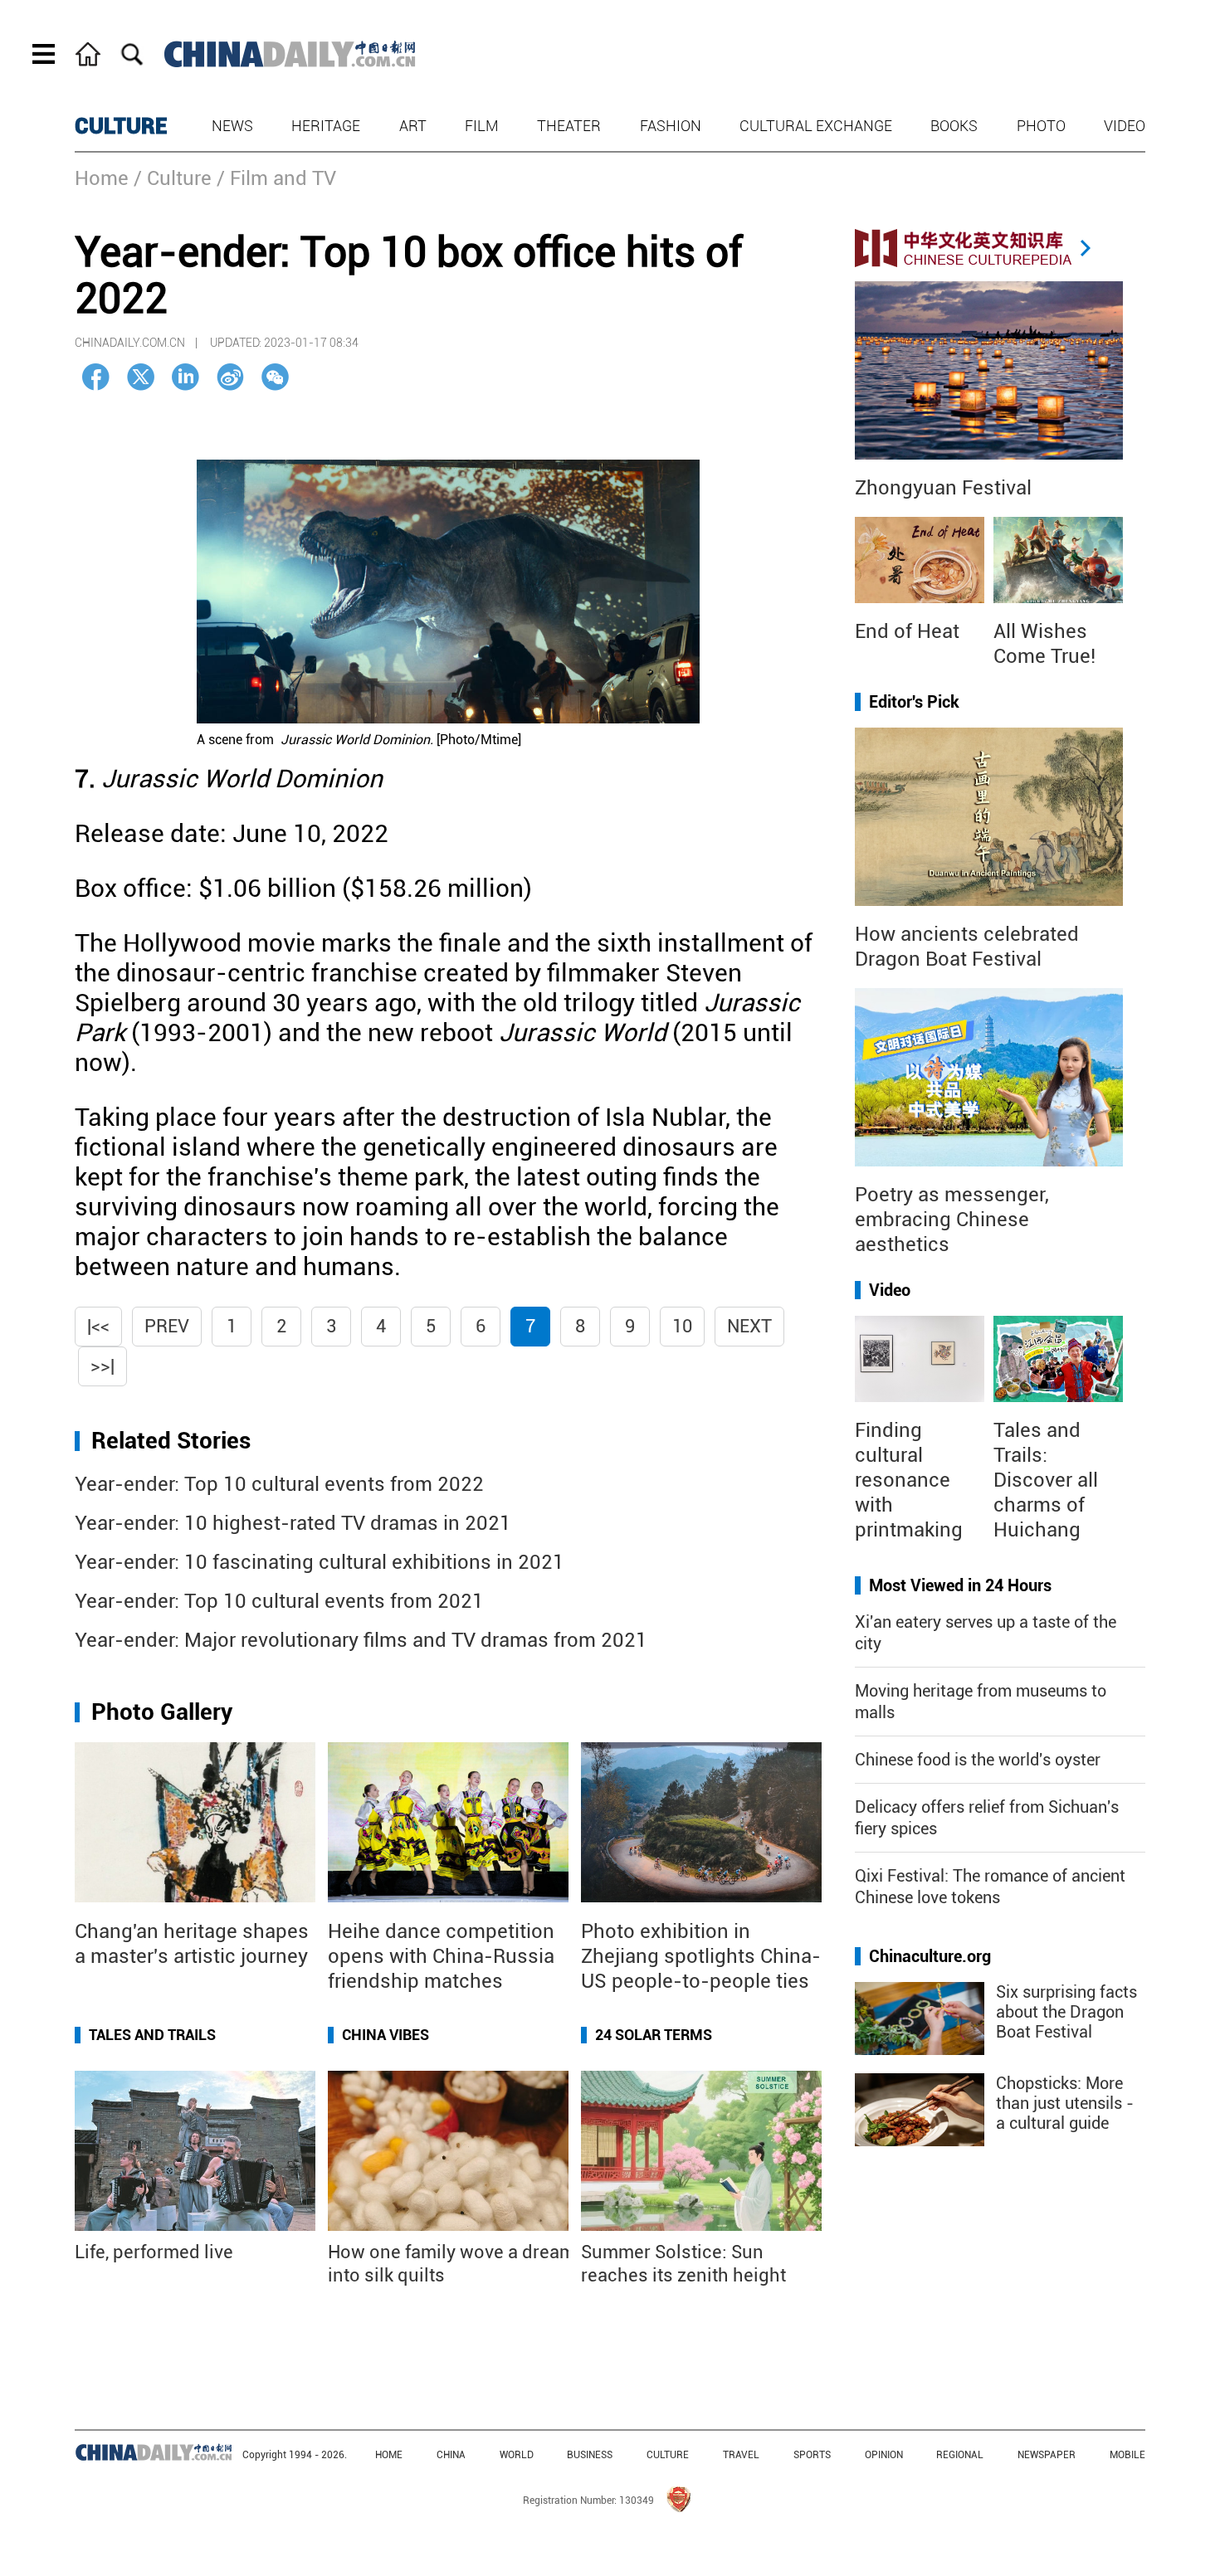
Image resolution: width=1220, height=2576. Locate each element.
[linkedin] (185, 377)
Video (1125, 126)
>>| (102, 1366)
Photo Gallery (162, 1712)
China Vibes (386, 2035)
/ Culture (173, 178)
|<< (98, 1326)
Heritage (326, 126)
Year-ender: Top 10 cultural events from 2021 (279, 1601)
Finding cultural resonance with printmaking (909, 1480)
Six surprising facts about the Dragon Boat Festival (1066, 2012)
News (232, 126)
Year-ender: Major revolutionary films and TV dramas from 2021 (361, 1640)
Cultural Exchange (816, 126)
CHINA (451, 2455)
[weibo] (230, 377)
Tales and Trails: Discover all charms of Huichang (1046, 1480)
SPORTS (812, 2455)
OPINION (884, 2455)
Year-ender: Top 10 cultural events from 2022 (279, 1484)
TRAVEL (741, 2455)
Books (954, 126)
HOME (389, 2455)
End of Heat (907, 631)
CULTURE (121, 126)
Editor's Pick (914, 702)
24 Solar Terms (654, 2035)
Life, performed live (154, 2252)
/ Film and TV (276, 178)
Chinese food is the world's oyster (978, 1760)
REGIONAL (960, 2455)
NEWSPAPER (1047, 2455)
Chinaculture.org (930, 1956)
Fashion (671, 126)
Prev (167, 1326)
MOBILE (1127, 2455)
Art (413, 126)
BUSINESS (590, 2455)
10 (682, 1326)
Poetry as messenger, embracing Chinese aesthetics (952, 1220)
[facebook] (96, 377)
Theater (569, 126)
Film (482, 126)
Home (102, 178)
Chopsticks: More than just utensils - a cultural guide (1065, 2103)
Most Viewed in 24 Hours (960, 1585)
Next (749, 1326)
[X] (141, 377)
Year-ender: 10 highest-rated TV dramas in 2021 (293, 1523)
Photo (1041, 126)
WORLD (517, 2455)
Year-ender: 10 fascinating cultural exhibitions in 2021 (320, 1562)
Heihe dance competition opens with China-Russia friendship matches (441, 1956)
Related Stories (171, 1441)
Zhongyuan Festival (943, 488)
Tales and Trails (152, 2035)
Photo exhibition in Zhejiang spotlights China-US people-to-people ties (701, 1956)
